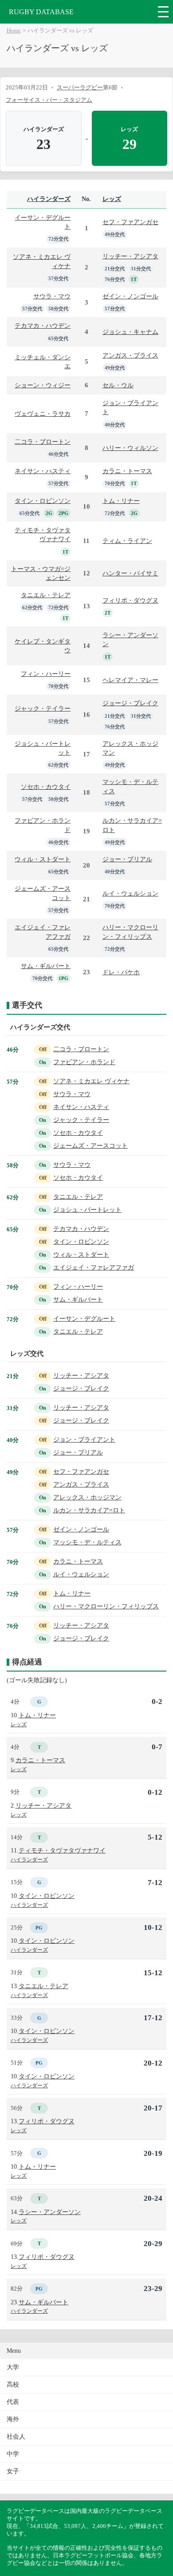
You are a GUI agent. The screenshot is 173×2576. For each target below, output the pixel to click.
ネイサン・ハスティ (43, 471)
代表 (13, 2402)
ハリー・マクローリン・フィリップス (106, 1606)
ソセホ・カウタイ (46, 787)
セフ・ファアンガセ (130, 222)
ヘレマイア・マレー (130, 680)
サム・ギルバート (46, 966)
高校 (13, 2385)
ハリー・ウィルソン (130, 448)
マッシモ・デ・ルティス (87, 1542)
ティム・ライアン (127, 541)
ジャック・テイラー (43, 708)
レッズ (112, 199)
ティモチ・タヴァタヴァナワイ (62, 1850)
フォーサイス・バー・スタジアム (49, 100)
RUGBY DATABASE (41, 12)
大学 (13, 2367)
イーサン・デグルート (84, 1319)
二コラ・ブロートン (43, 442)
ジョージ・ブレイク (130, 703)
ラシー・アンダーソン (50, 2212)
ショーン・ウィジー (43, 385)
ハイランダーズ (49, 199)
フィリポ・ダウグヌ (130, 600)
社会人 (16, 2437)
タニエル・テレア (46, 595)
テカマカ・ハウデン (43, 326)
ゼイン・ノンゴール (130, 296)
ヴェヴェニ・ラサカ (43, 414)
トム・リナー (121, 501)
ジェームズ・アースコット (90, 1146)
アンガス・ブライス (130, 355)
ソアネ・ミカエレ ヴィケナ (91, 1081)
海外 (13, 2419)
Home (14, 31)
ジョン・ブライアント (84, 1440)
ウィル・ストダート (43, 859)
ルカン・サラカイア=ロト (89, 1510)
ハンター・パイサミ (130, 573)
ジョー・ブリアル (127, 859)
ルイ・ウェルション (130, 893)
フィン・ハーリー (46, 674)
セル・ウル (118, 385)
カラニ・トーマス (127, 471)
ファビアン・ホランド (84, 1062)
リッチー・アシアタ (130, 256)
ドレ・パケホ (121, 972)
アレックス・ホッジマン (87, 1497)
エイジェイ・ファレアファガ (94, 1268)
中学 (13, 2454)
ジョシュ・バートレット (87, 1210)
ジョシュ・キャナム (130, 332)
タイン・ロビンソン (43, 501)
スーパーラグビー (80, 87)
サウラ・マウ (52, 296)
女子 (13, 2471)
